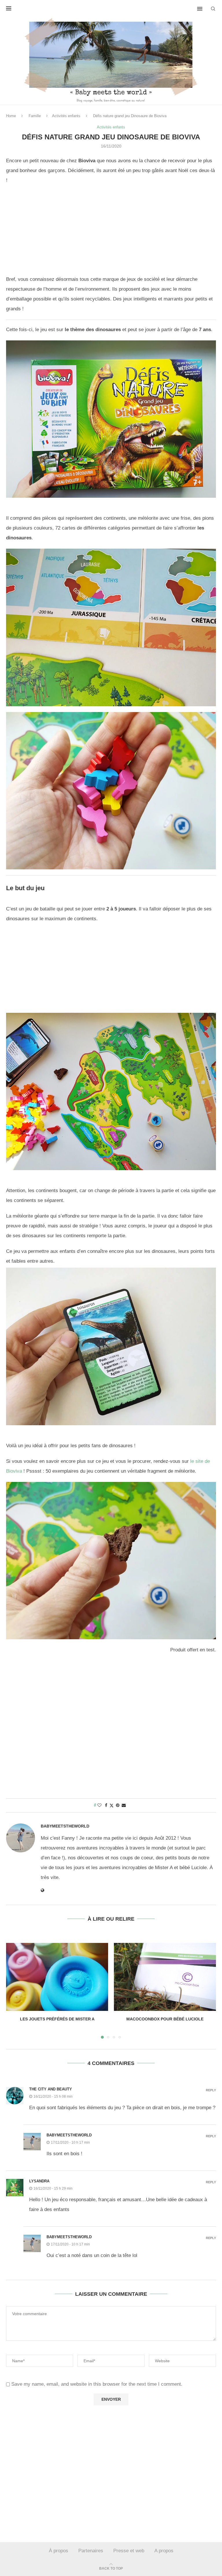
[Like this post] (99, 1805)
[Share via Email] (124, 1805)
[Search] (213, 9)
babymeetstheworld (65, 1826)
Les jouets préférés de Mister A (57, 2019)
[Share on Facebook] (106, 1805)
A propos (164, 2551)
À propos (59, 2551)
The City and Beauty (51, 2089)
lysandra (39, 2181)
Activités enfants (66, 116)
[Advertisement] (111, 232)
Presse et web (129, 2551)
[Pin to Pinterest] (118, 1805)
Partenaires (91, 2551)
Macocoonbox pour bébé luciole (165, 2019)
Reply (211, 2090)
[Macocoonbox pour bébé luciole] (165, 1977)
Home (11, 116)
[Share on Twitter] (112, 1805)
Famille (35, 116)
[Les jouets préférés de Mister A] (57, 1977)
